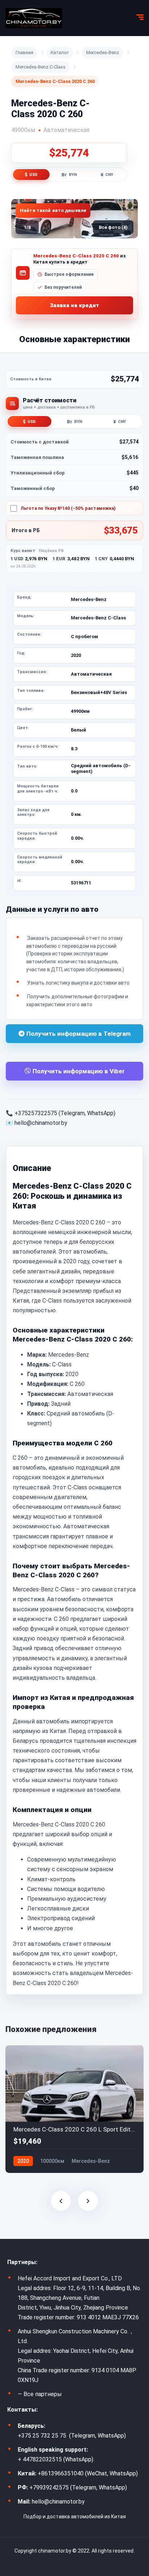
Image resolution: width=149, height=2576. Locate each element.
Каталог (60, 52)
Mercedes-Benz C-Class (41, 67)
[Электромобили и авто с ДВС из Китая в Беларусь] (34, 18)
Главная (24, 52)
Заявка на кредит (74, 305)
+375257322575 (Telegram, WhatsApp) (65, 1113)
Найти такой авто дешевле (53, 210)
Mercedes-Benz (103, 52)
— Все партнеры (40, 2394)
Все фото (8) (113, 227)
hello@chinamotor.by (41, 1123)
